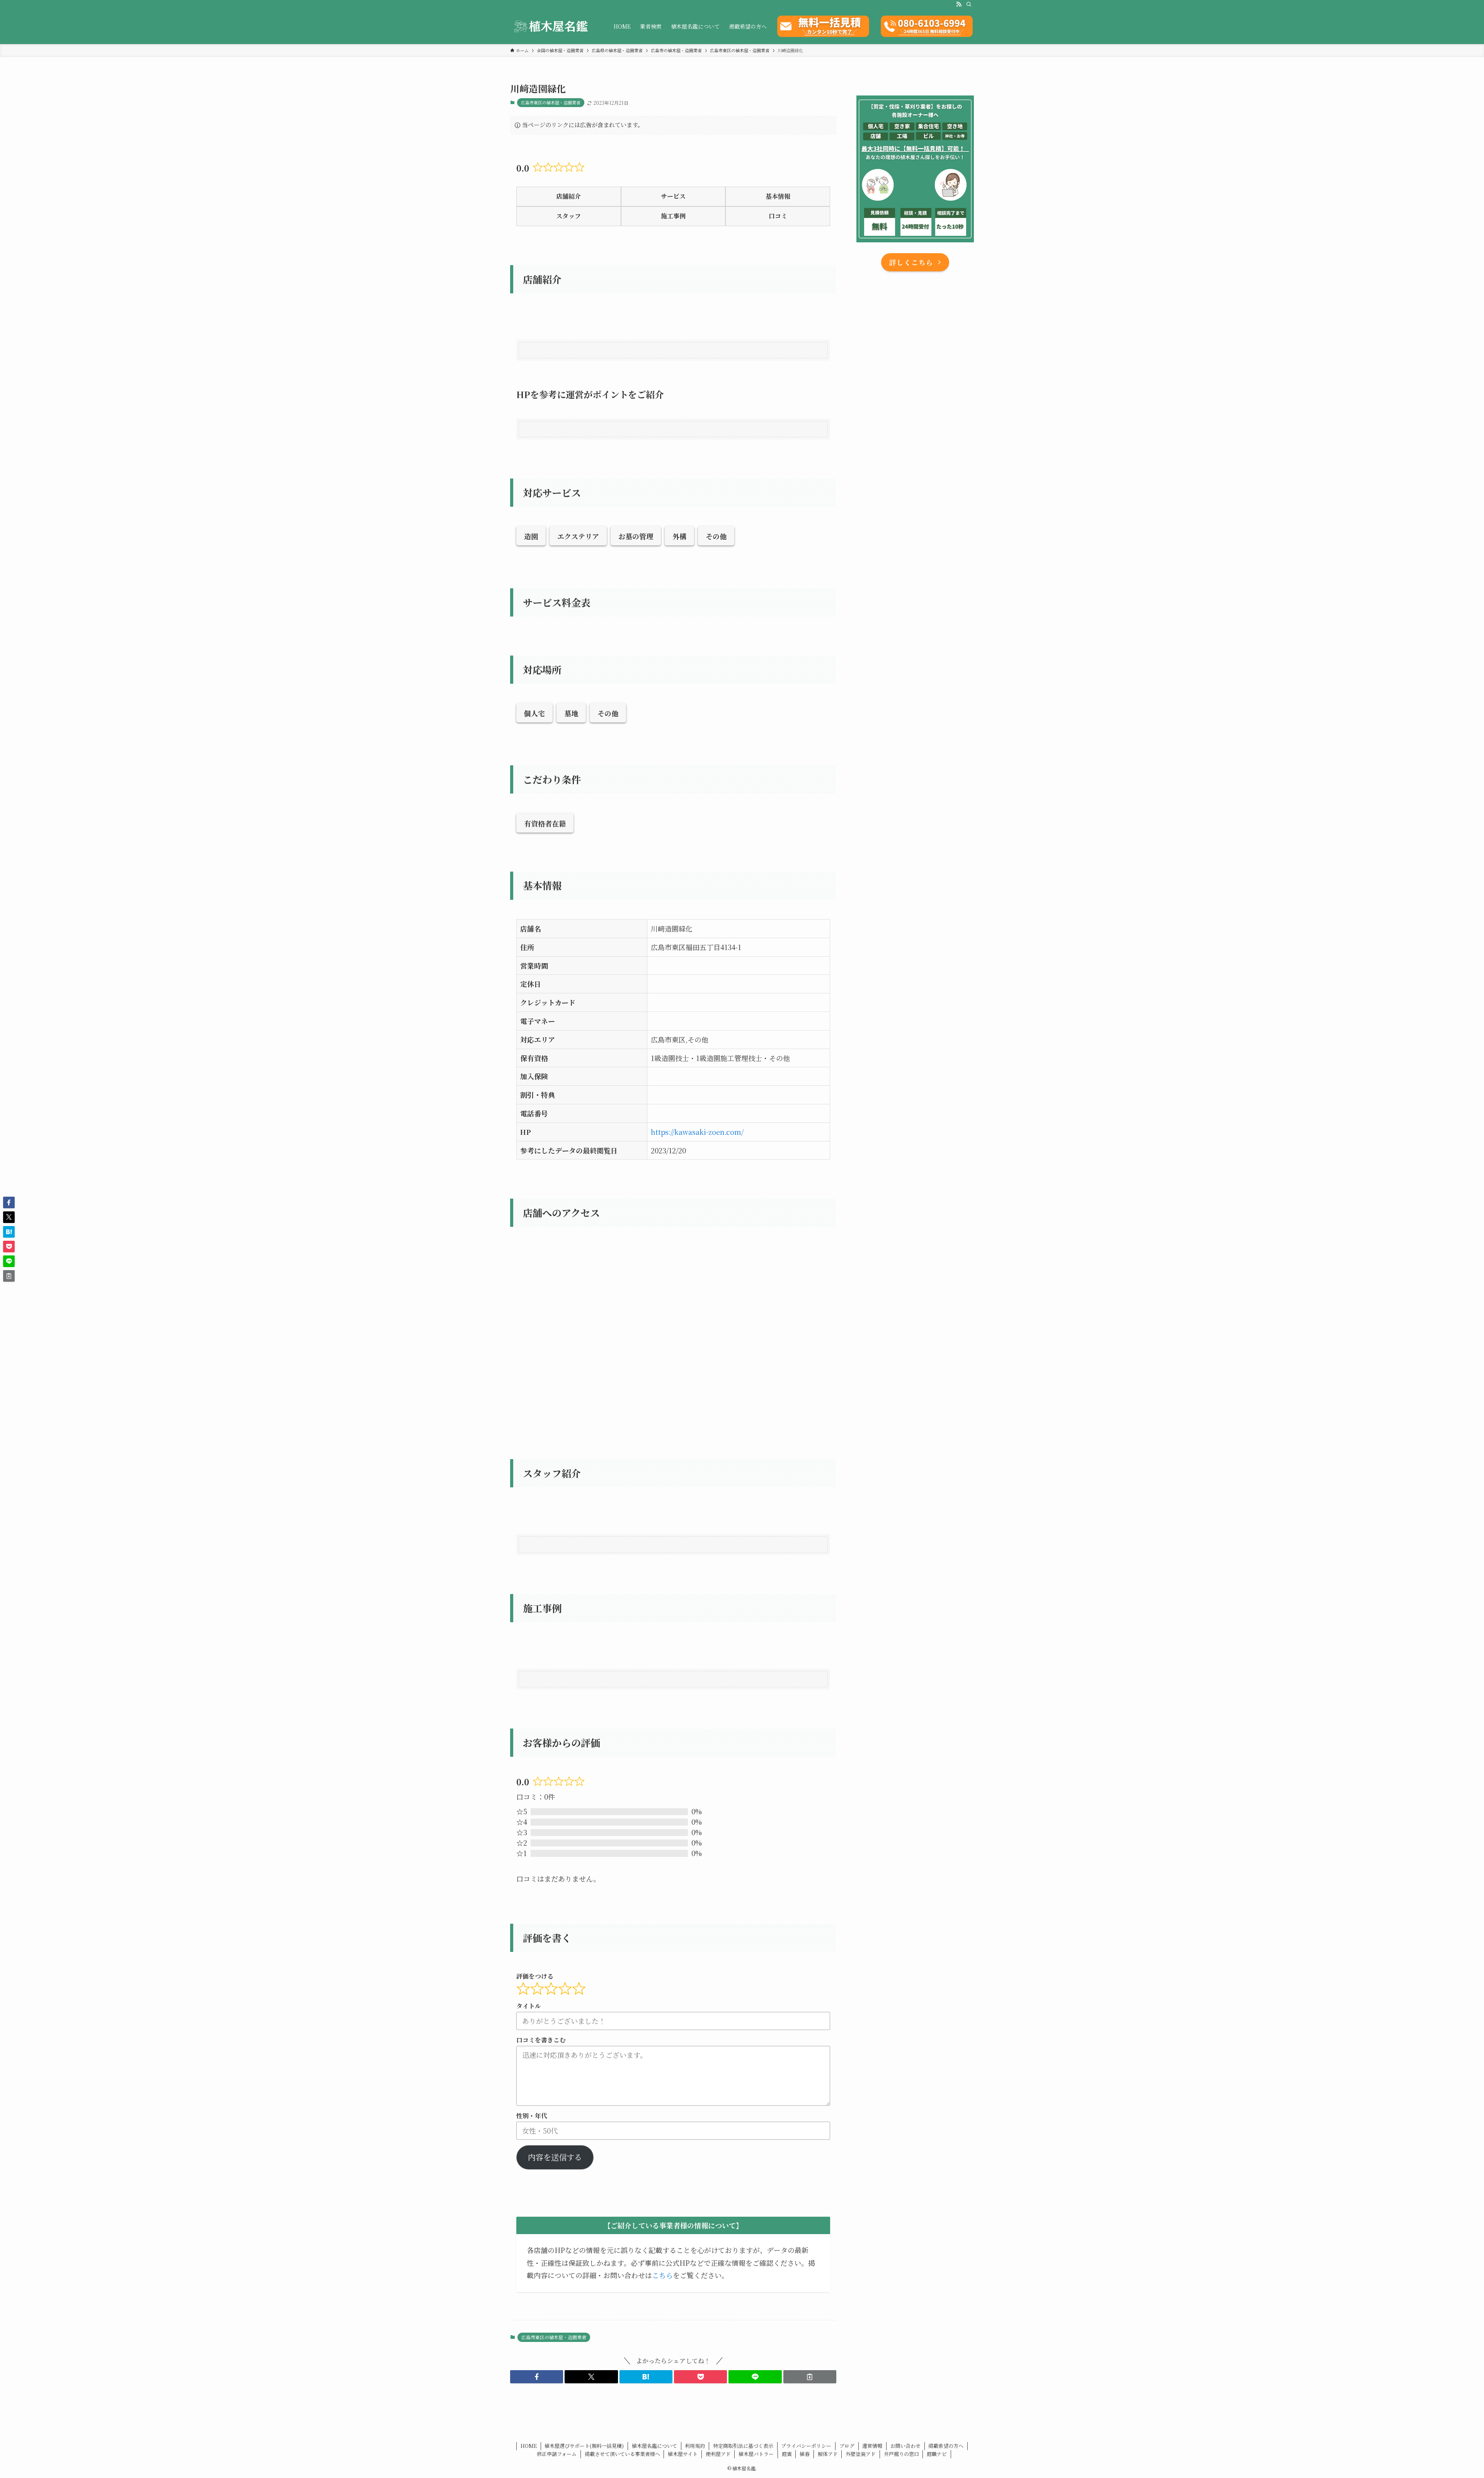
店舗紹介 (568, 196)
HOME (529, 2446)
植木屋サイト (683, 2454)
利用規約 (695, 2446)
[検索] (969, 4)
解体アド (828, 2454)
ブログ (847, 2446)
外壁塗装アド (861, 2454)
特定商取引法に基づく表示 (743, 2446)
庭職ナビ (937, 2454)
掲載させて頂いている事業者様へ (622, 2454)
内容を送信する (555, 2157)
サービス (673, 196)
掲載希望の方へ (946, 2446)
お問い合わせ (905, 2446)
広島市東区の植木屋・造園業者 (551, 102)
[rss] (959, 4)
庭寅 (787, 2454)
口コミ (778, 216)
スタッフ (568, 216)
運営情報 (872, 2446)
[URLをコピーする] (810, 2377)
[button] (537, 2377)
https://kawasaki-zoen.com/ (697, 1132)
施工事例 (673, 216)
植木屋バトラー (756, 2454)
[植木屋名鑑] (552, 26)
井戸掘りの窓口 (901, 2454)
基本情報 (778, 196)
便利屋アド (718, 2454)
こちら (662, 2275)
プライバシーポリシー (806, 2446)
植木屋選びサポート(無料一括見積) (584, 2446)
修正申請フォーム (557, 2454)
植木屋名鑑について (654, 2446)
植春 (805, 2454)
